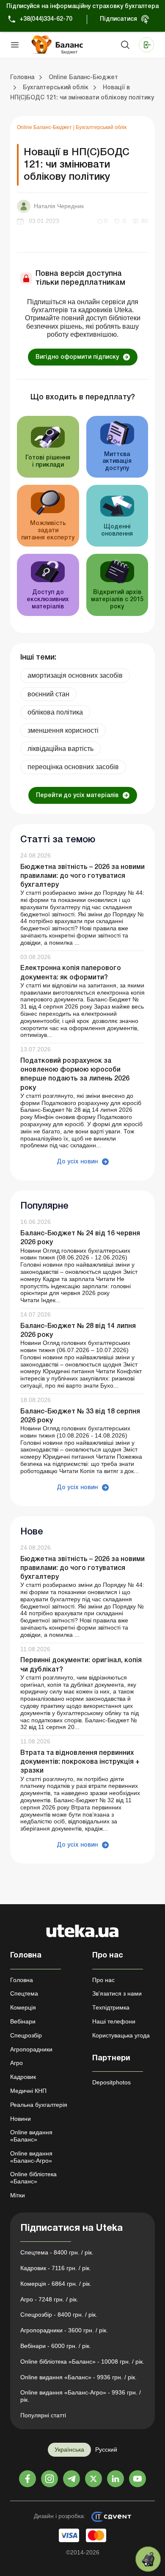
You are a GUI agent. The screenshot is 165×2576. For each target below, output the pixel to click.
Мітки (18, 2195)
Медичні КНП (28, 2091)
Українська (69, 2450)
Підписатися (118, 19)
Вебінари (23, 2021)
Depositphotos (111, 2082)
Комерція (23, 2007)
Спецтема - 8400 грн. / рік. (57, 2252)
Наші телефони (114, 2021)
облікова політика (55, 712)
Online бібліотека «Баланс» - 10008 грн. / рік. (82, 2362)
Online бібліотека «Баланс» (33, 2178)
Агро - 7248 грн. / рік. (49, 2299)
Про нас (103, 1980)
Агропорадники (31, 2049)
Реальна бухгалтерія (39, 2105)
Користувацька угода (121, 2035)
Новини (21, 2119)
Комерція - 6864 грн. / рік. (56, 2284)
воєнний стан (48, 694)
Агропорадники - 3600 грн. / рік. (64, 2330)
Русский (106, 2450)
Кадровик (23, 2077)
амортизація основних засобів (75, 675)
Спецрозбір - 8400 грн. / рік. (59, 2315)
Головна (22, 1980)
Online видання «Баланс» (31, 2136)
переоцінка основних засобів (73, 767)
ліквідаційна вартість (60, 749)
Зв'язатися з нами (117, 1993)
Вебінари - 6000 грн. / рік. (56, 2346)
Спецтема (24, 1993)
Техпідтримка (111, 2007)
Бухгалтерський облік (101, 127)
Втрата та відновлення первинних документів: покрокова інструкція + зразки (80, 1762)
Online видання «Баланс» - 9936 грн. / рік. (78, 2377)
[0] (148, 2559)
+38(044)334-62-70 (46, 19)
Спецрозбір (26, 2035)
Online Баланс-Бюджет (45, 127)
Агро (16, 2063)
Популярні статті (43, 2415)
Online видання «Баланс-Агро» (31, 2157)
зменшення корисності (63, 730)
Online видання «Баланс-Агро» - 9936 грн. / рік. (81, 2396)
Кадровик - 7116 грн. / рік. (56, 2268)
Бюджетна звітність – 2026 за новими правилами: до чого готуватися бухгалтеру (82, 876)
